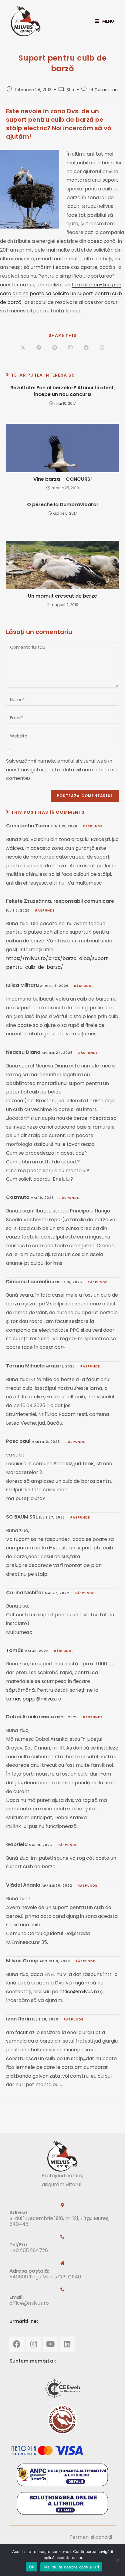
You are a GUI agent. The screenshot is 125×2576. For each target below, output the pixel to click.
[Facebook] (17, 2344)
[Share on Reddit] (86, 348)
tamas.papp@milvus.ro (34, 1699)
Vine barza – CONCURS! (63, 479)
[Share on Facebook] (39, 348)
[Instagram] (34, 2344)
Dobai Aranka (23, 1717)
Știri (70, 90)
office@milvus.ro (79, 1992)
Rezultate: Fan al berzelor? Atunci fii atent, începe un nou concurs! (63, 391)
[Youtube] (50, 2344)
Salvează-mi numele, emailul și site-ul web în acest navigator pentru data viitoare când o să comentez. (62, 770)
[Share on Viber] (70, 348)
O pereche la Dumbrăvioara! (62, 505)
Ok (32, 2567)
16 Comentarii (104, 90)
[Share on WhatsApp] (102, 348)
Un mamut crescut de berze (62, 596)
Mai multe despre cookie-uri (71, 2567)
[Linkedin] (67, 2344)
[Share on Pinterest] (55, 348)
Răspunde (93, 826)
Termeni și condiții (91, 2537)
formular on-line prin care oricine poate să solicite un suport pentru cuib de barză (61, 294)
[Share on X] (23, 348)
